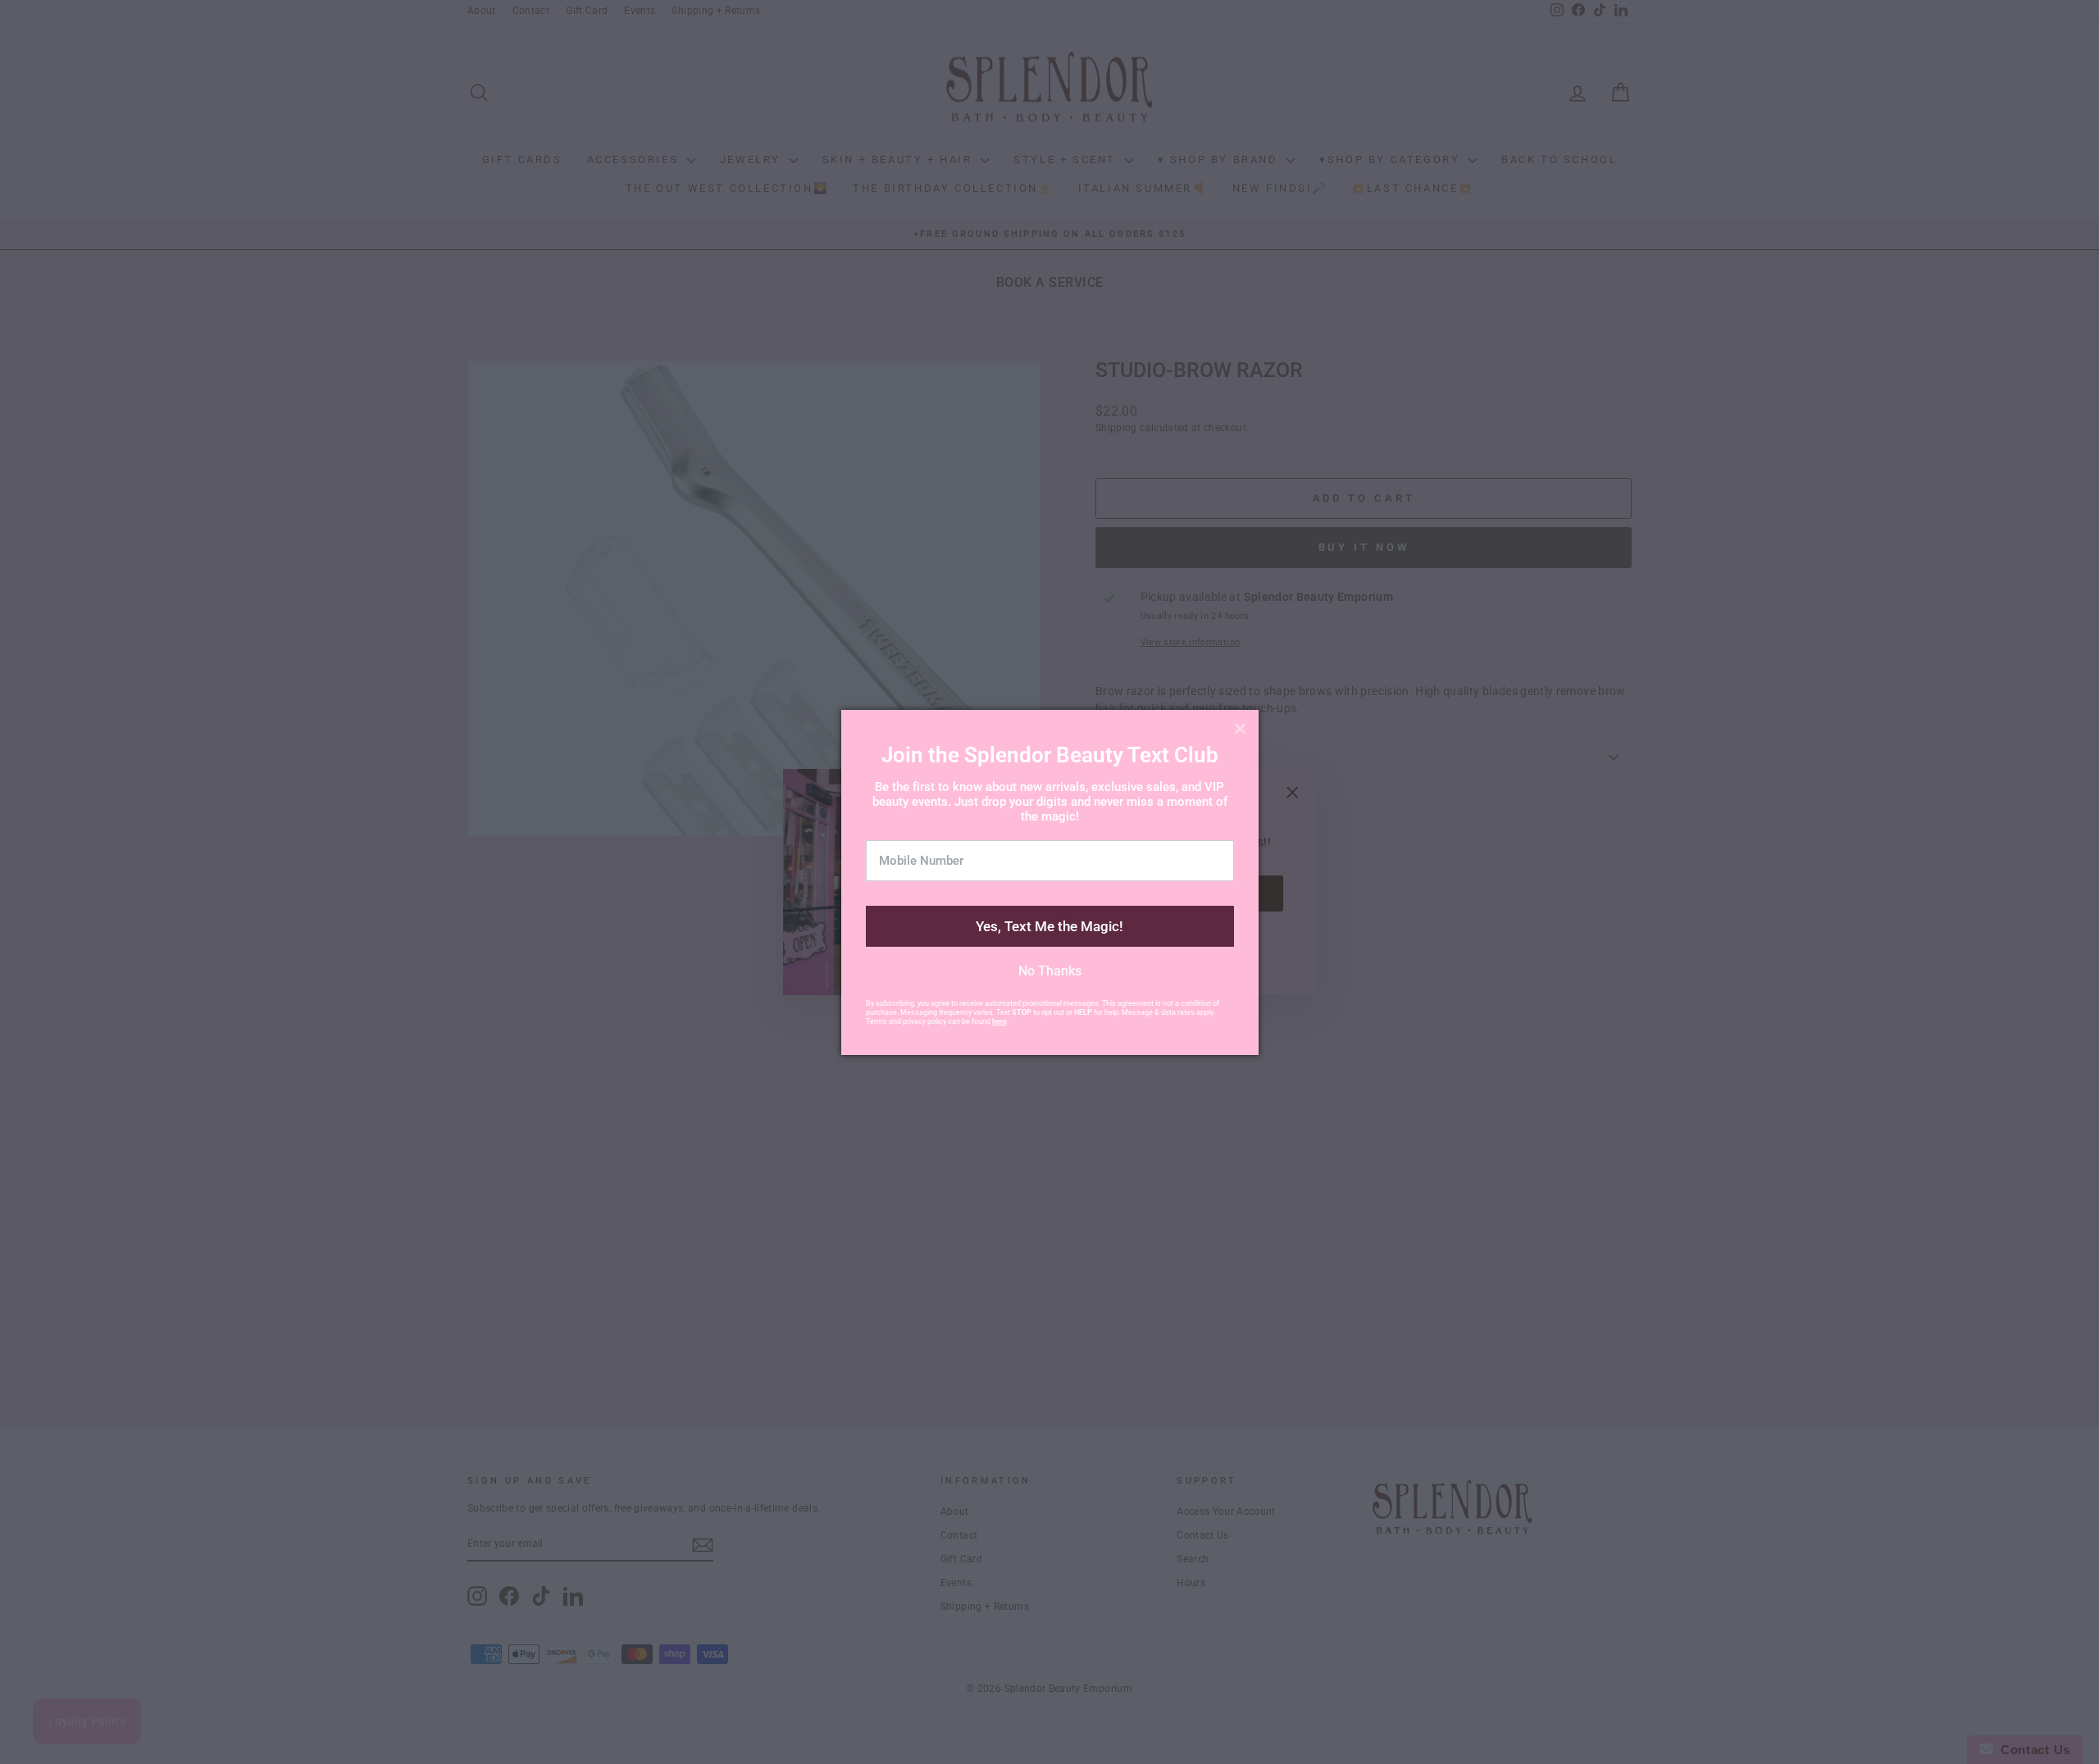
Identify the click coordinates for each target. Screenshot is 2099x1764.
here (999, 1021)
